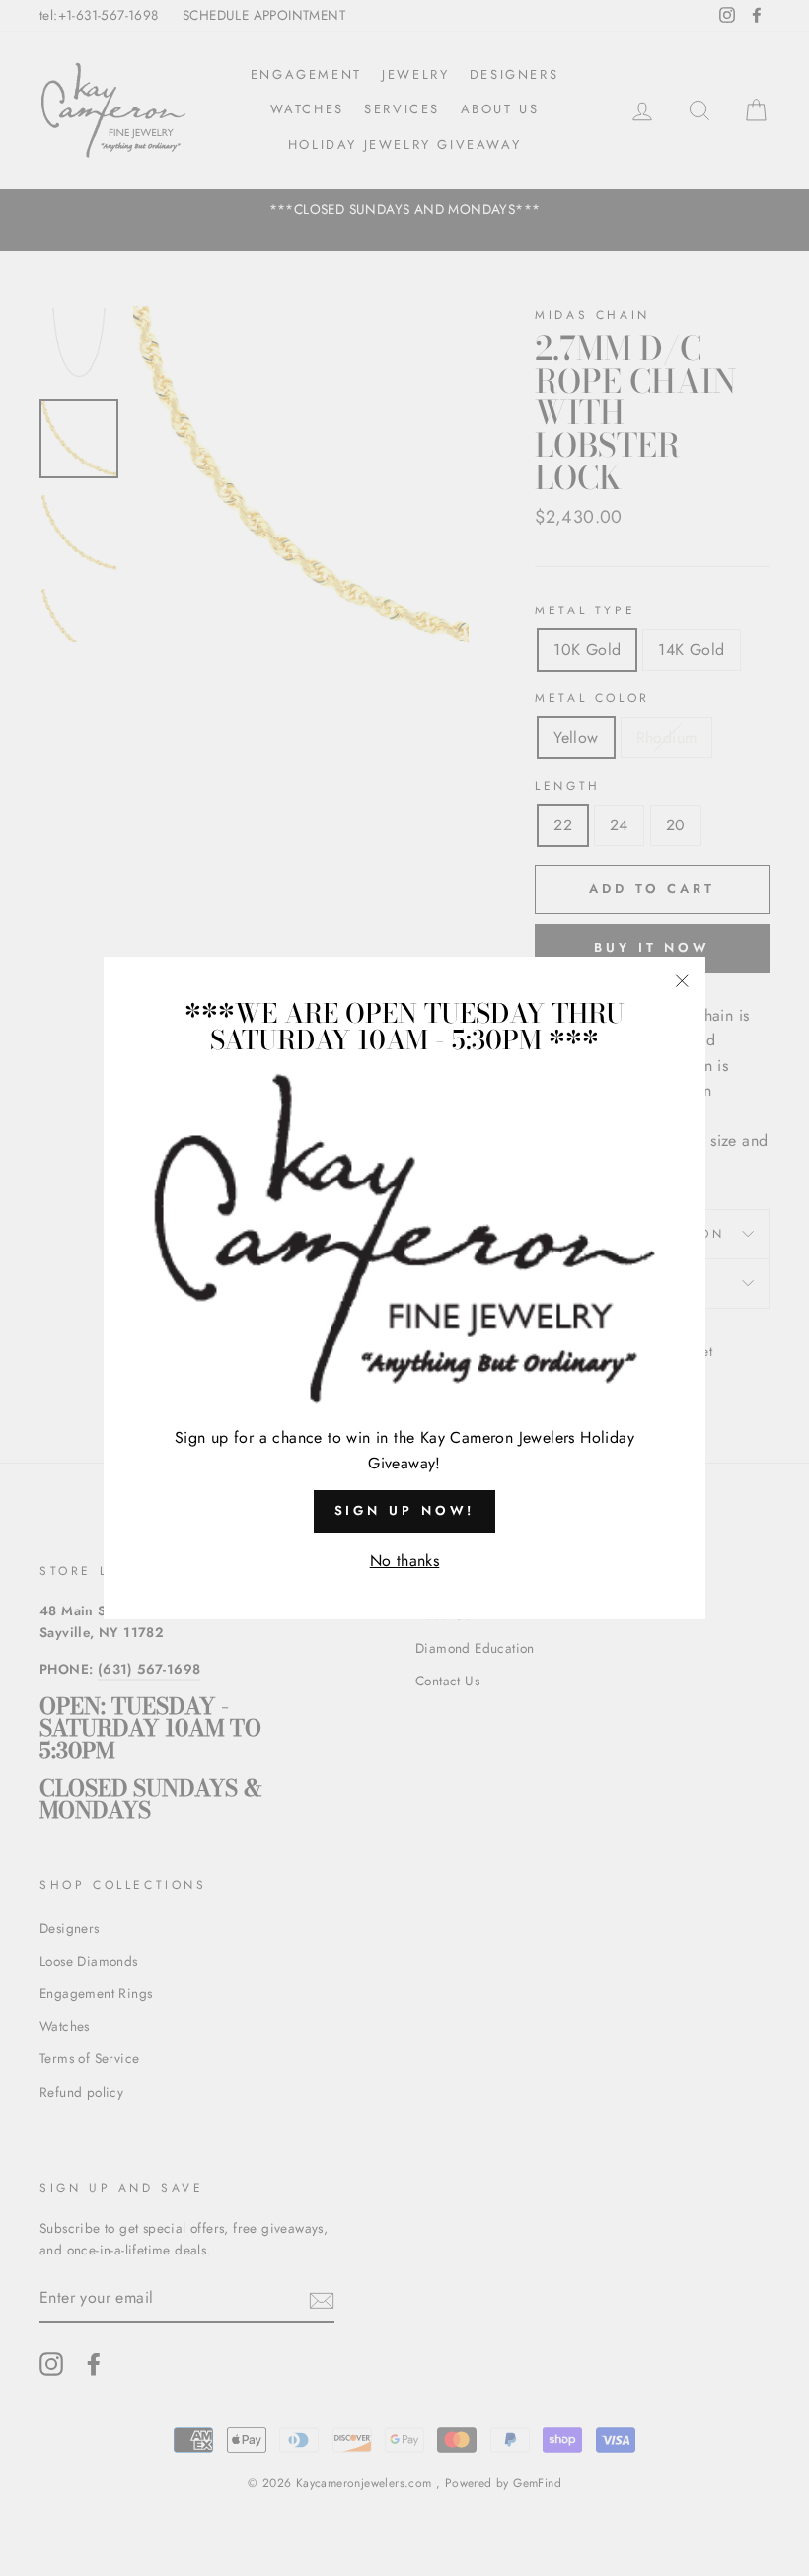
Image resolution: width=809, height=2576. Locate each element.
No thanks (405, 1561)
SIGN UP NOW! (405, 1510)
